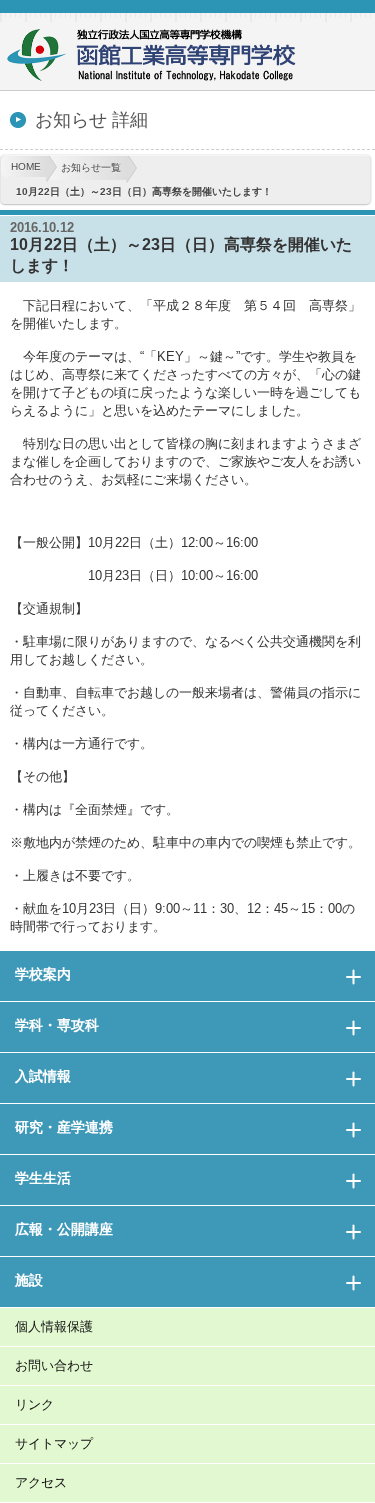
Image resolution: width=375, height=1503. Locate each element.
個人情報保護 (54, 1326)
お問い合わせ (54, 1365)
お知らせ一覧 (91, 167)
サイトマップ (54, 1443)
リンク (34, 1404)
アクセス (41, 1482)
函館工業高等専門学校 (160, 57)
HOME (26, 166)
